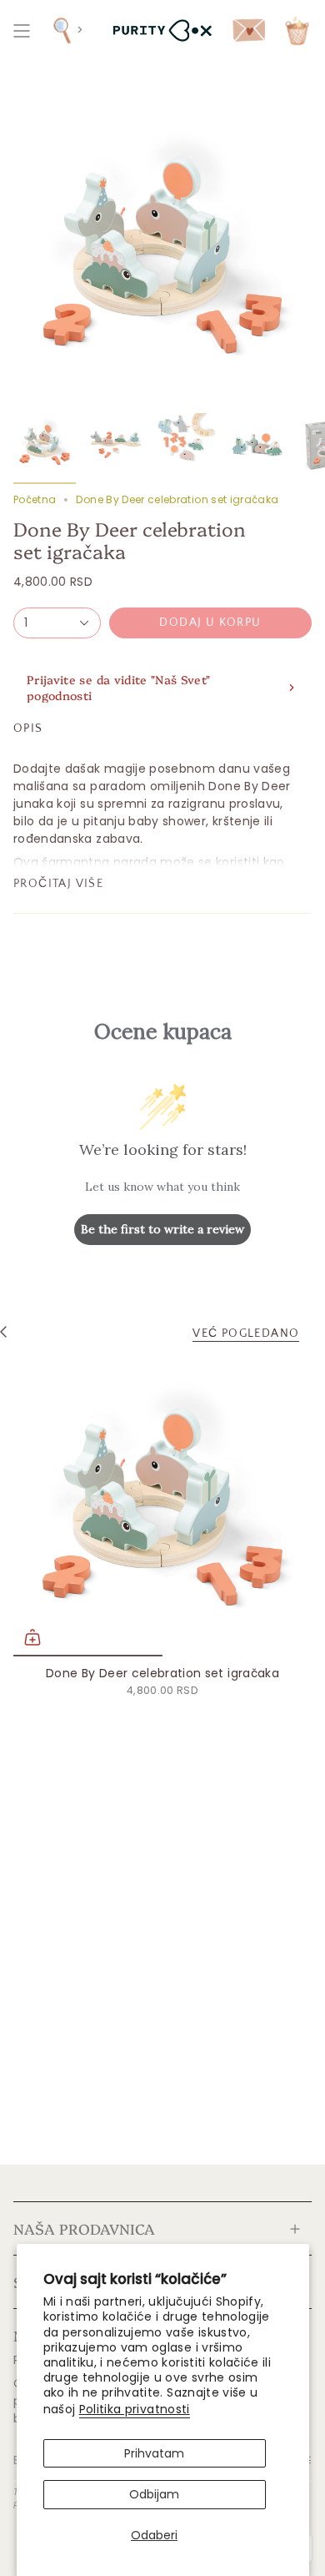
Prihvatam (154, 2453)
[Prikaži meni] (22, 30)
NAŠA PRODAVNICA (84, 2228)
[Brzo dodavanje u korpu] (32, 1637)
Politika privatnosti (135, 2409)
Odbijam (154, 2494)
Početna (35, 499)
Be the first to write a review (162, 1229)
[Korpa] (297, 30)
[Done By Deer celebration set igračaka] (162, 1507)
